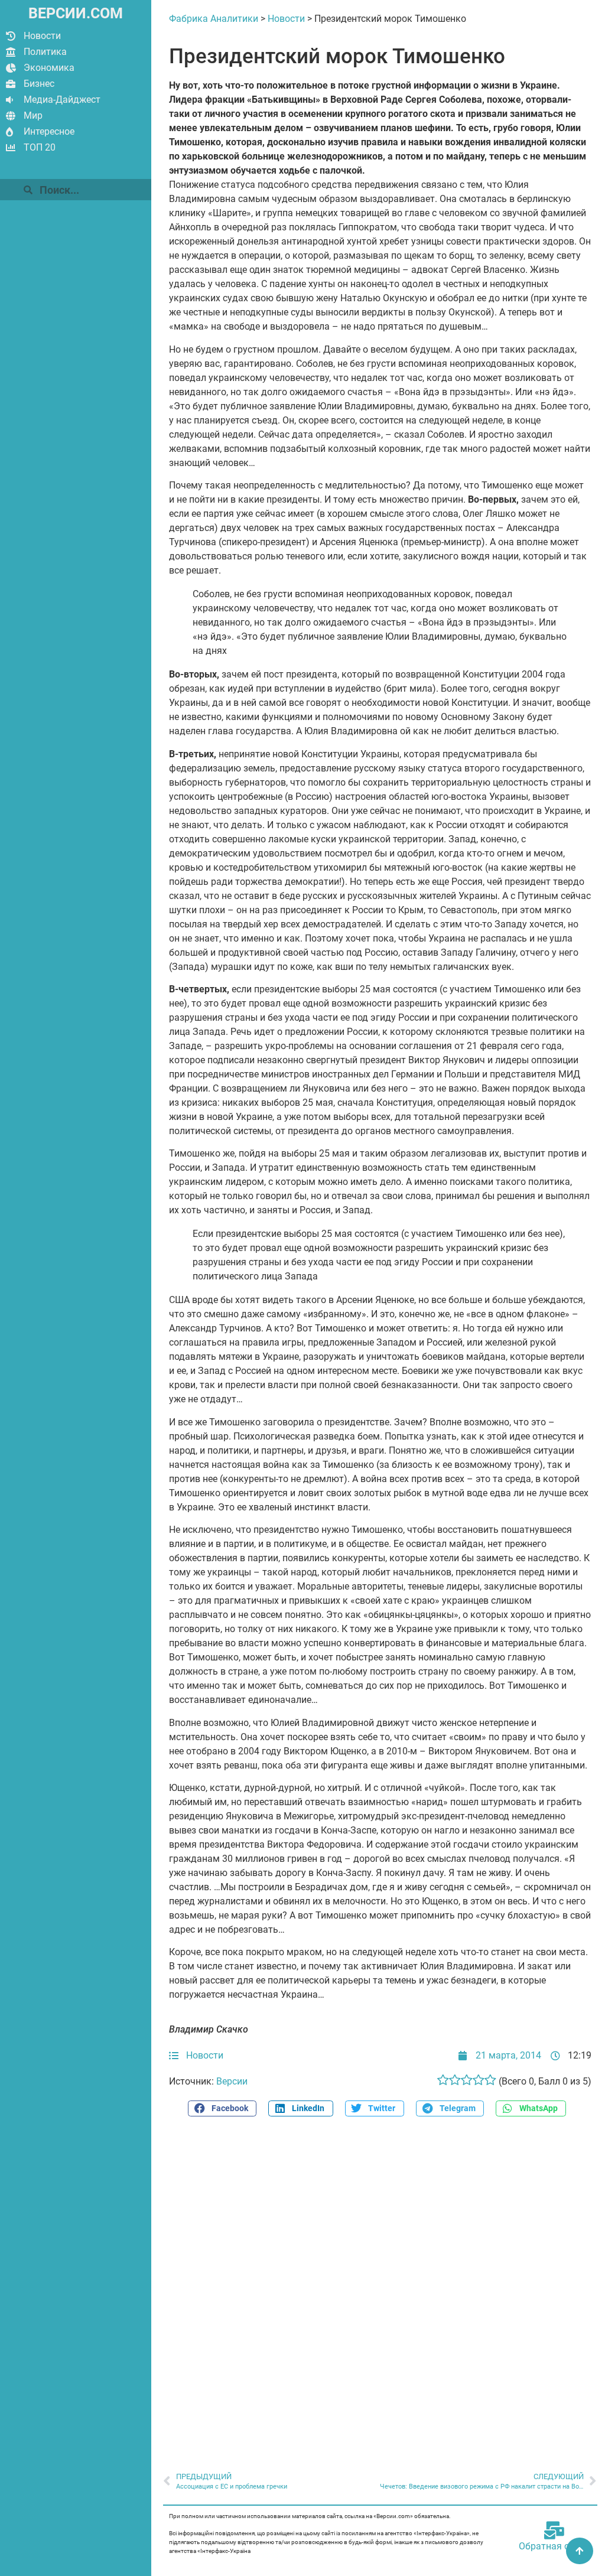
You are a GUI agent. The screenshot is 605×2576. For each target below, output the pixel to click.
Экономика (49, 68)
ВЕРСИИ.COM (76, 13)
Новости (42, 36)
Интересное (49, 131)
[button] (222, 2108)
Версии (232, 2081)
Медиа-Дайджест (62, 100)
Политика (45, 52)
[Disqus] (380, 2288)
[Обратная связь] (554, 2531)
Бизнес (39, 84)
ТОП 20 (40, 147)
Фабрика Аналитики (214, 19)
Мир (33, 115)
